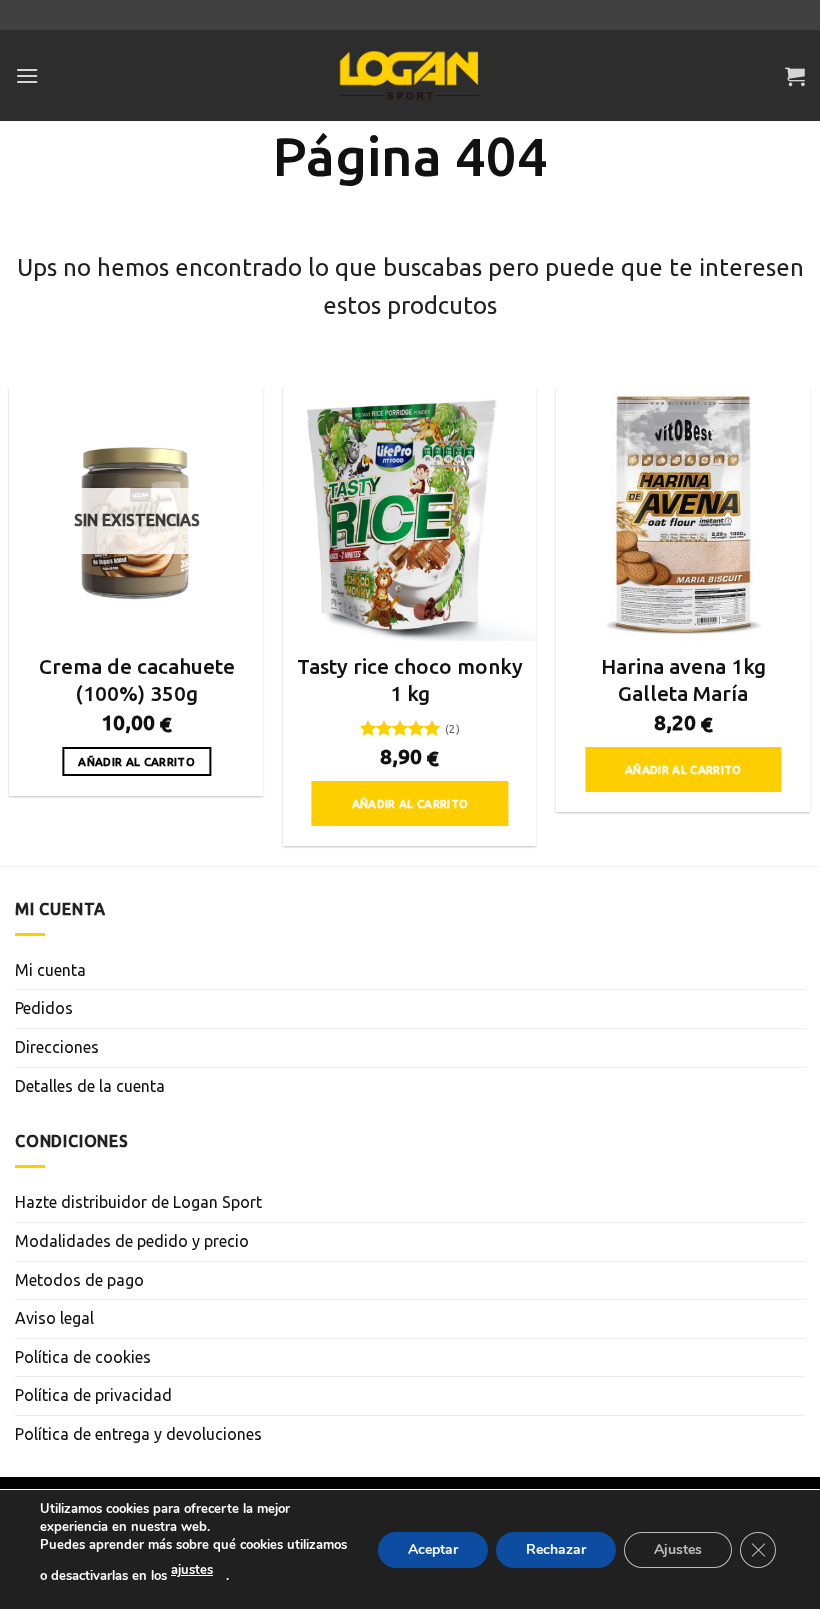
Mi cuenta (50, 970)
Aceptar (433, 1548)
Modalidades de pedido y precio (132, 1241)
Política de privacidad (93, 1395)
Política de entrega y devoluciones (138, 1434)
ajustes (192, 1570)
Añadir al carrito (136, 761)
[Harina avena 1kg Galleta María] (683, 514)
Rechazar (556, 1548)
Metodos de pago (79, 1280)
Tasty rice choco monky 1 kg (410, 680)
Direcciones (57, 1047)
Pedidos (44, 1008)
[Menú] (27, 75)
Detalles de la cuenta (90, 1086)
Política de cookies (83, 1357)
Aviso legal (54, 1318)
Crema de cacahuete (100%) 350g (137, 680)
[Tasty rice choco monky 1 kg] (410, 514)
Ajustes (678, 1548)
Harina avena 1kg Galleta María (683, 680)
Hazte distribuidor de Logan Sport (138, 1202)
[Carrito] (795, 76)
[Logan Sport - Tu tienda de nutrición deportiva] (410, 76)
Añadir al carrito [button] (410, 803)
